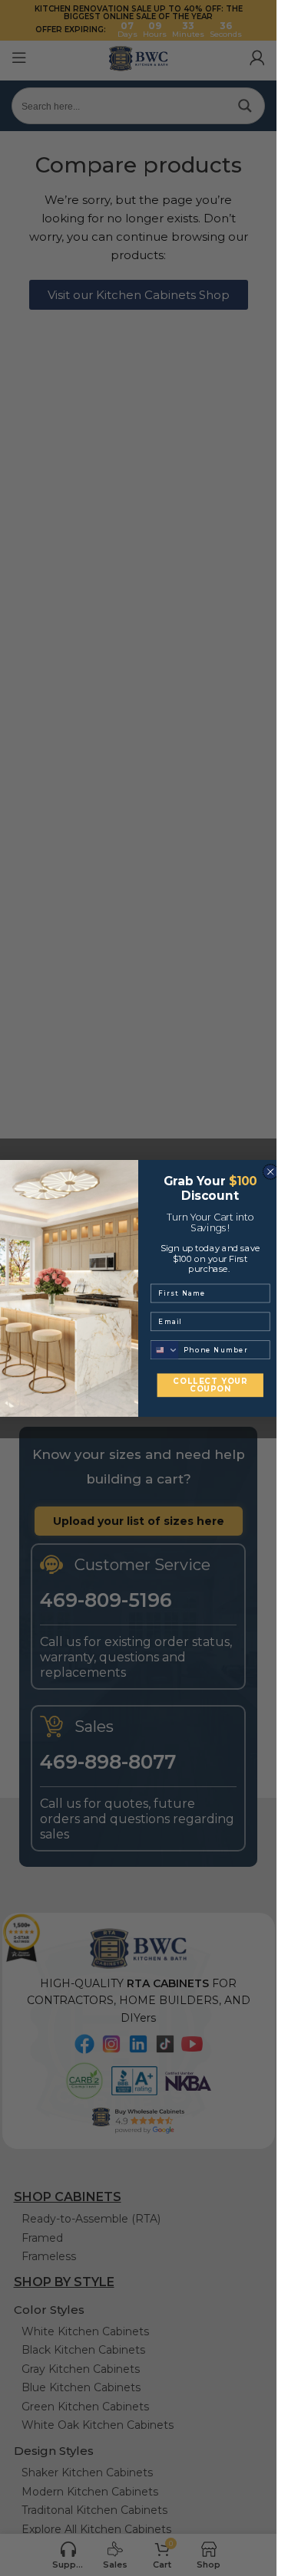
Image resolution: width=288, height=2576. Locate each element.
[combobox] (165, 1350)
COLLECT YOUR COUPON (210, 1385)
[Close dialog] (270, 1171)
